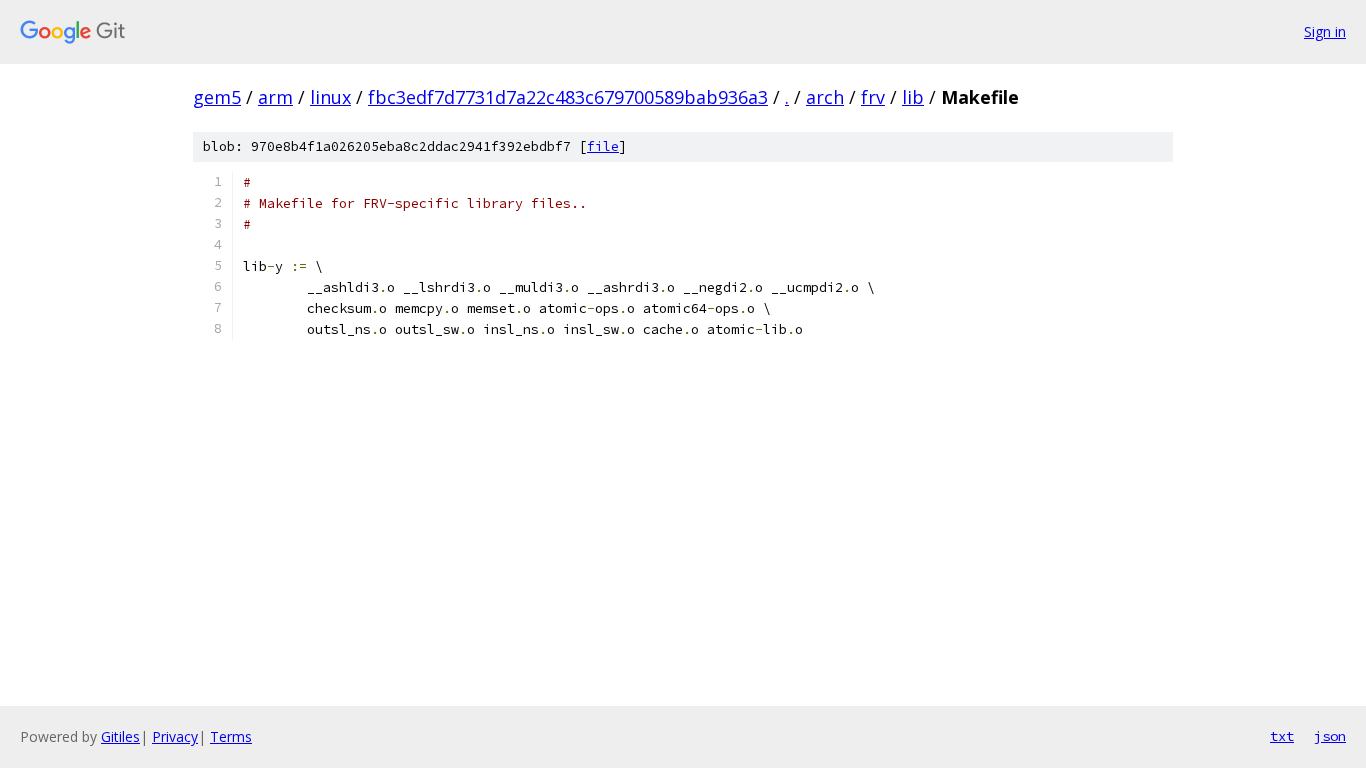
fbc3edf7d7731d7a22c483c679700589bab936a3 (568, 97)
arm (275, 97)
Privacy (175, 736)
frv (873, 97)
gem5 (217, 97)
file (603, 146)
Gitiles (120, 736)
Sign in (1325, 31)
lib (913, 97)
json (1330, 736)
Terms (231, 736)
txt (1282, 736)
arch (825, 97)
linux (330, 97)
